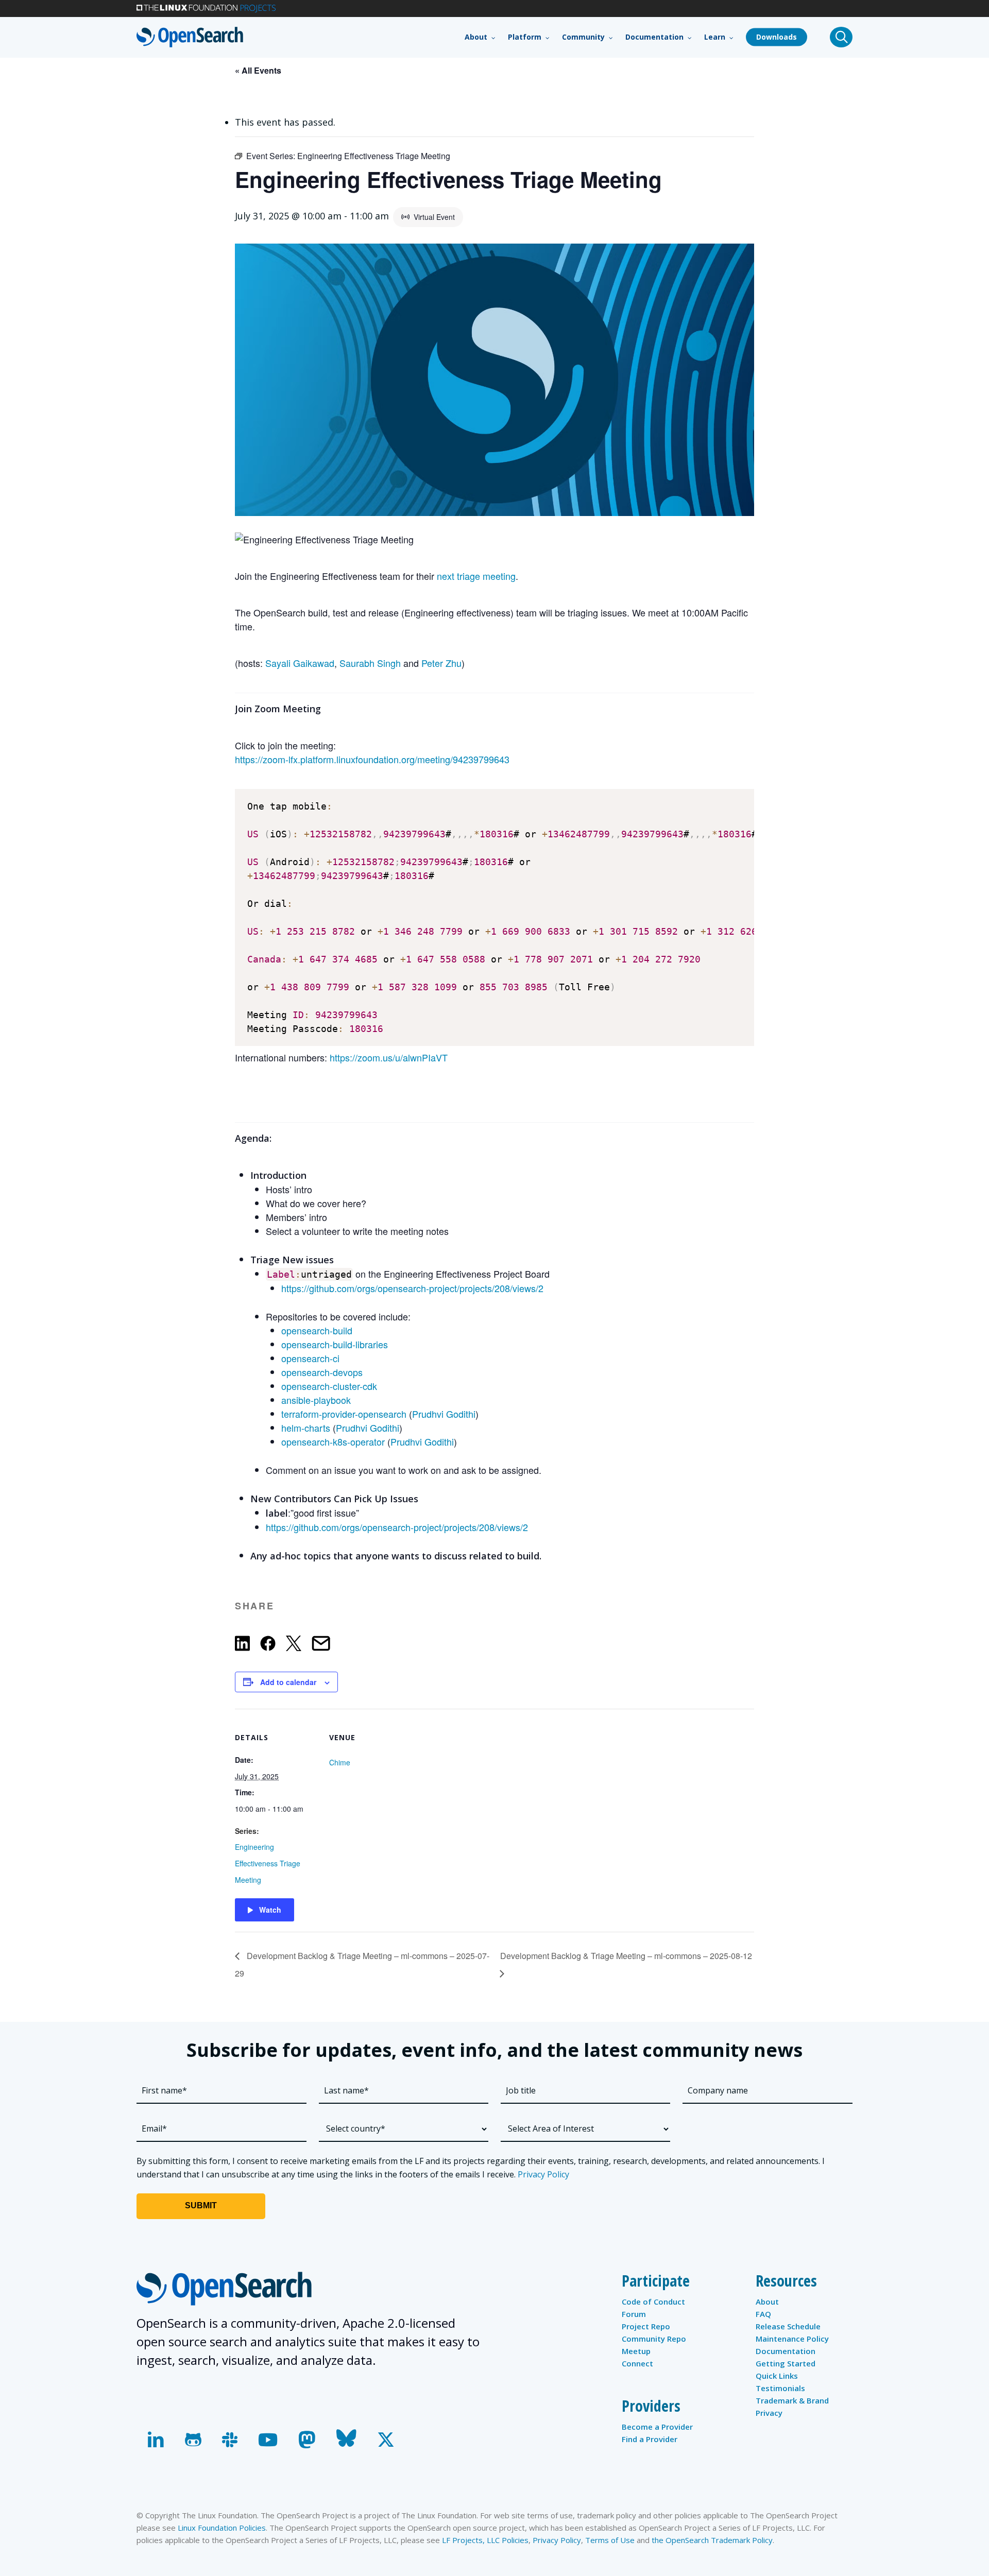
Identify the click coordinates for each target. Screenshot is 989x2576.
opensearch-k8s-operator (333, 1441)
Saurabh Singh (370, 663)
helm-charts (306, 1428)
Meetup (636, 2351)
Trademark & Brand (792, 2400)
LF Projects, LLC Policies (485, 2540)
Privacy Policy (543, 2174)
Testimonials (780, 2388)
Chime (340, 1762)
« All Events (258, 70)
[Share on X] (294, 1645)
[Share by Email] (321, 1645)
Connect (637, 2363)
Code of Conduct (653, 2302)
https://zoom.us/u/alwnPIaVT (389, 1057)
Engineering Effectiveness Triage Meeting (268, 1863)
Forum (634, 2314)
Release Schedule (788, 2326)
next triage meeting (476, 576)
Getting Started (786, 2363)
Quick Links (777, 2376)
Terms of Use (610, 2540)
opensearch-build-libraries (335, 1344)
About (767, 2302)
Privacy (769, 2413)
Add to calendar (288, 1682)
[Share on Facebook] (268, 1645)
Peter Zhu (441, 663)
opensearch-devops (322, 1372)
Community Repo (654, 2339)
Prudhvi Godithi (444, 1414)
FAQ (763, 2314)
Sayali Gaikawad (300, 663)
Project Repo (646, 2326)
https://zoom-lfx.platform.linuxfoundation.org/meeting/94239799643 (372, 759)
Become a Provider (657, 2427)
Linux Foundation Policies (222, 2528)
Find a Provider (650, 2439)
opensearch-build (317, 1330)
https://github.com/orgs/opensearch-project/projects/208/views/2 (412, 1288)
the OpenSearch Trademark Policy (712, 2540)
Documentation (786, 2351)
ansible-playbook (316, 1400)
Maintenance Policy (792, 2339)
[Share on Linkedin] (242, 1645)
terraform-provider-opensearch (344, 1414)
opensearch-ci (310, 1358)
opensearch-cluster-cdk (329, 1386)
